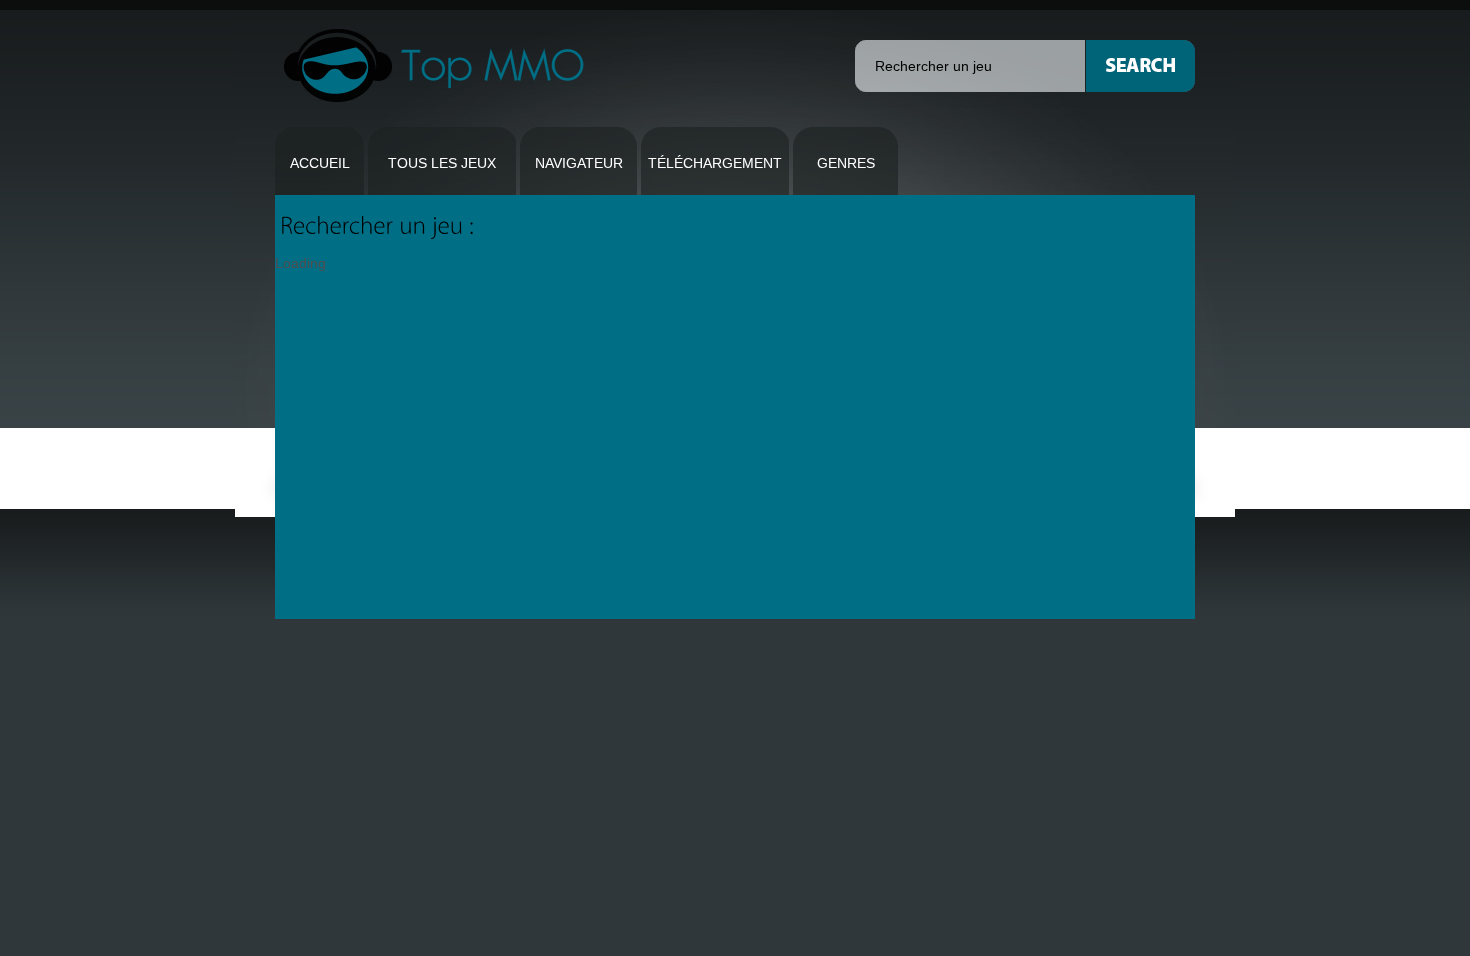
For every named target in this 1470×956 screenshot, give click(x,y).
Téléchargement (715, 163)
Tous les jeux (442, 163)
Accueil (320, 163)
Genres (846, 163)
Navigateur (579, 163)
